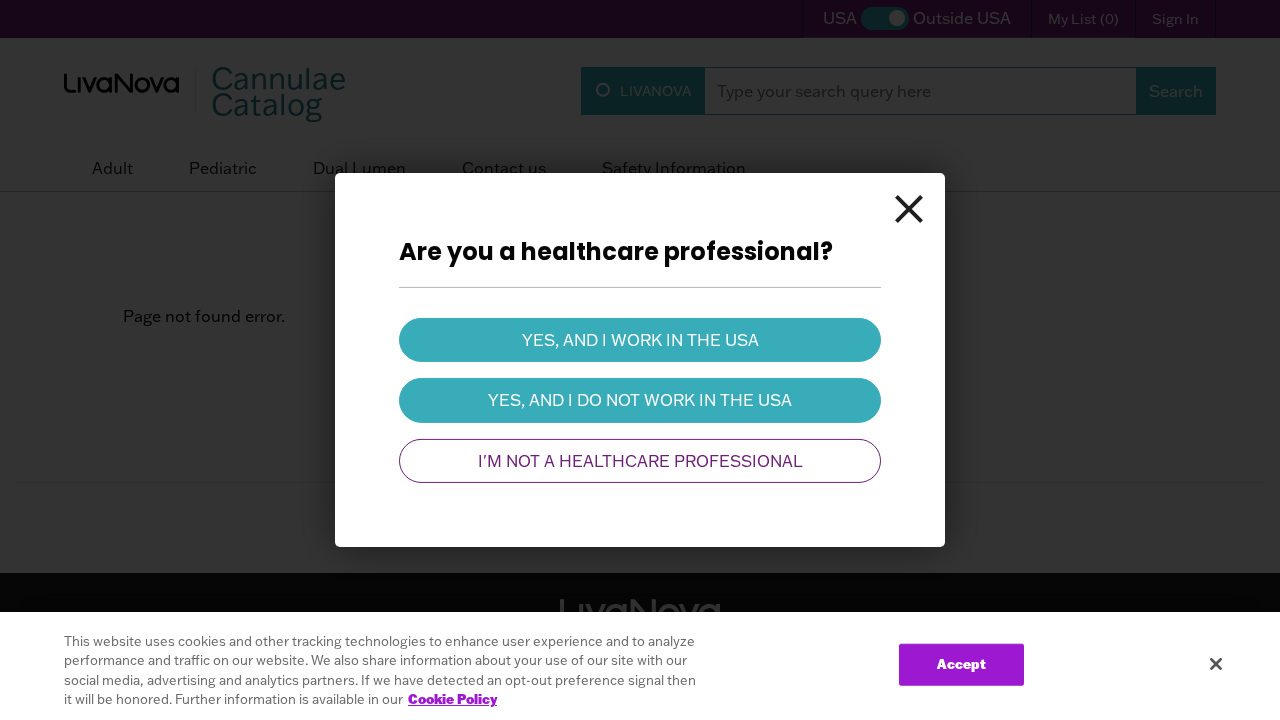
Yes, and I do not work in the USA (640, 400)
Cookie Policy (452, 699)
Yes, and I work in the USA (640, 340)
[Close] (909, 209)
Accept (961, 664)
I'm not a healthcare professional (640, 461)
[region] (640, 666)
